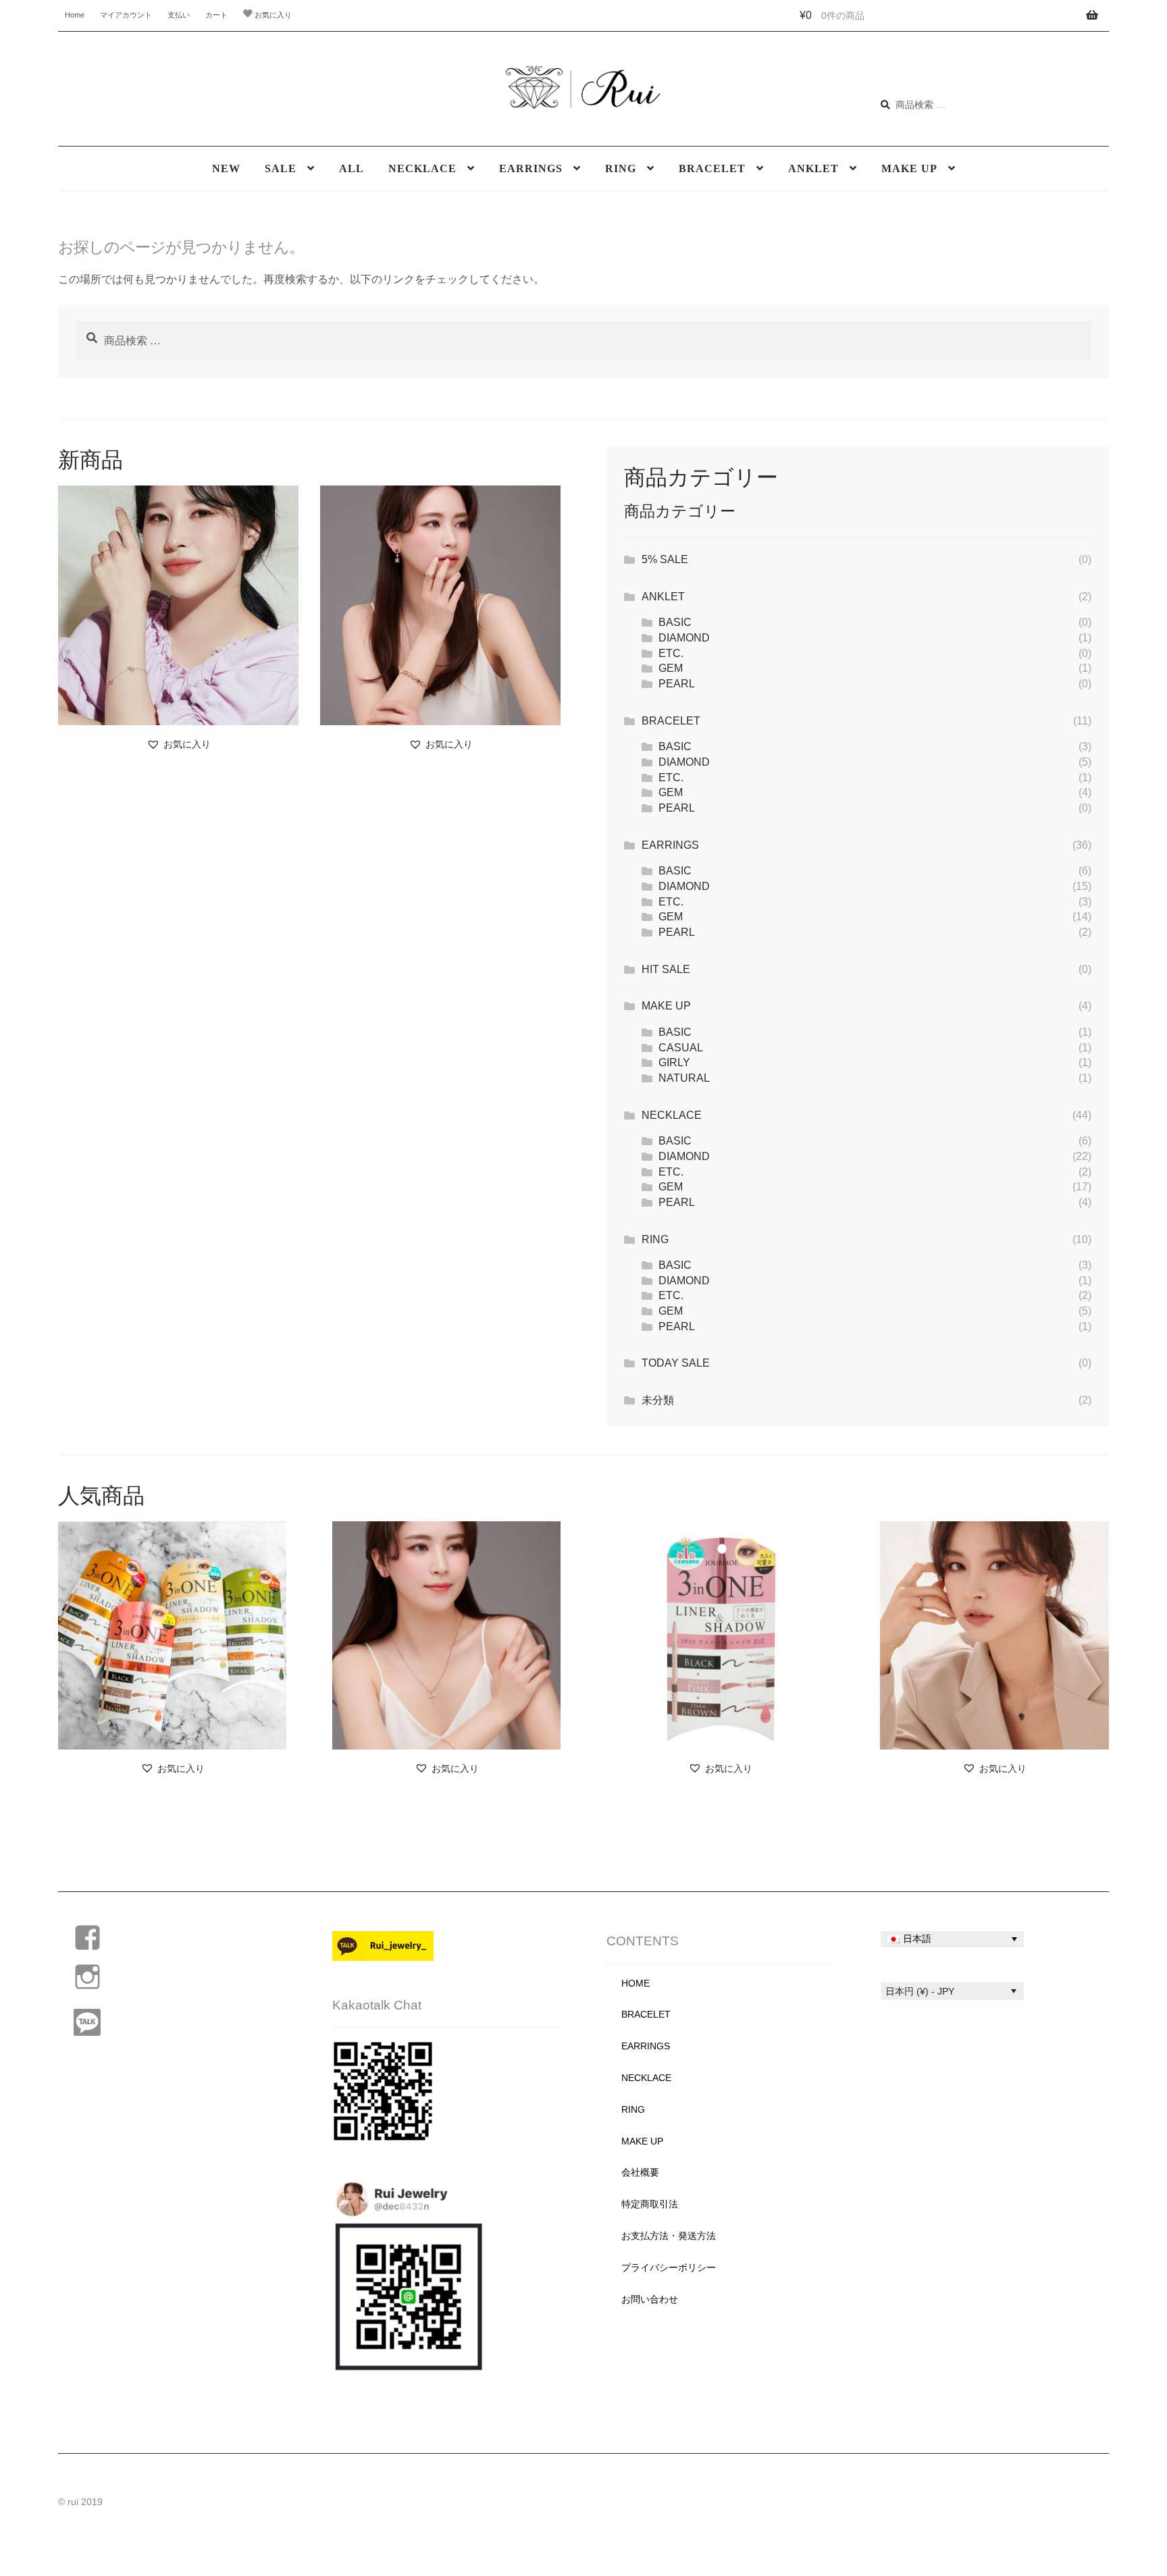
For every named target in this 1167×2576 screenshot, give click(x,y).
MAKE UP (909, 168)
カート (216, 15)
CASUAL (681, 1048)
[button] (179, 744)
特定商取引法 (650, 2204)
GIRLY (674, 1062)
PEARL (677, 684)
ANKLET (813, 168)
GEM (671, 668)
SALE (281, 168)
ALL (352, 168)
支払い (179, 15)
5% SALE (665, 559)
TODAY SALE (676, 1363)
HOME (636, 1983)
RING (621, 168)
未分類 (658, 1400)
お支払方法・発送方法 (669, 2236)
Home (75, 15)
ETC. (671, 653)
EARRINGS (531, 168)
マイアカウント (126, 15)
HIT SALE (666, 969)
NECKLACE (422, 168)
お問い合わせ (650, 2299)
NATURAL (684, 1078)
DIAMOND (684, 638)
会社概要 (640, 2173)
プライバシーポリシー (669, 2268)
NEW (226, 168)
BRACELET (712, 168)
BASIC (675, 622)
